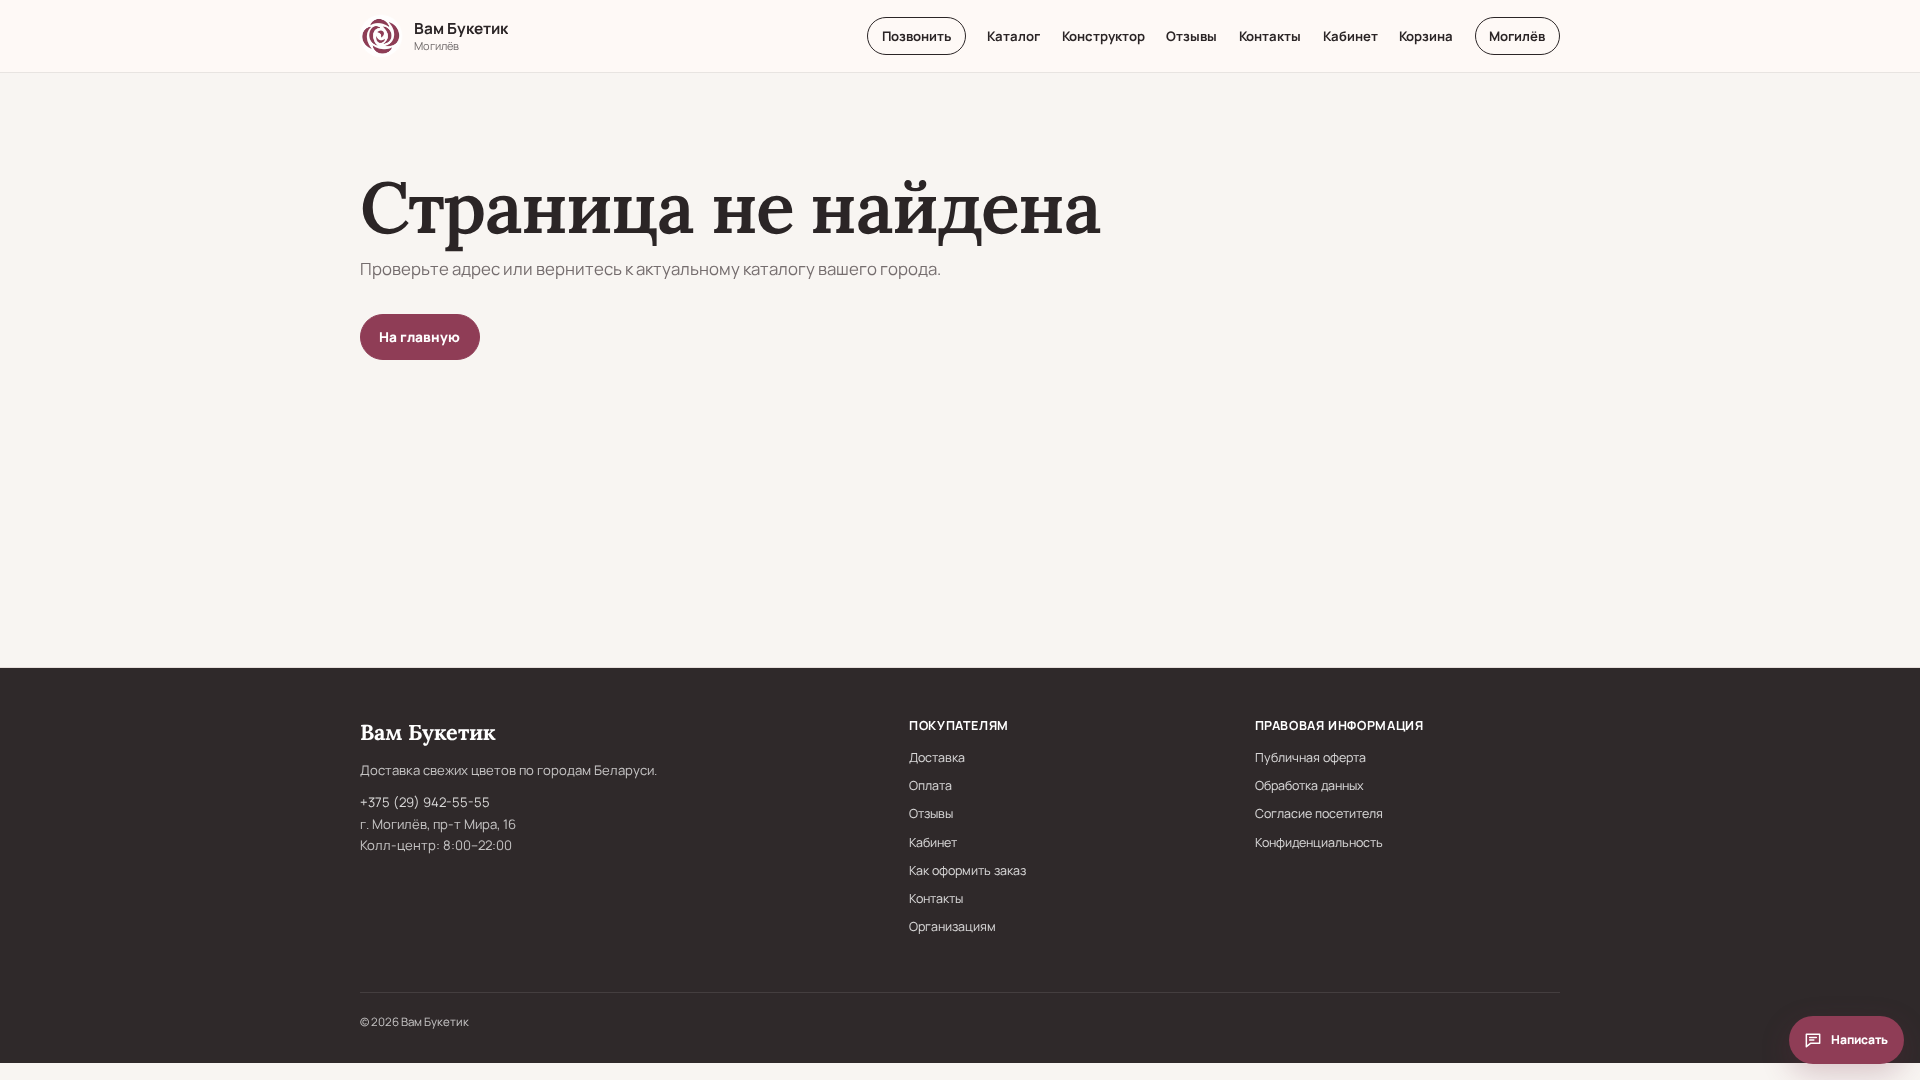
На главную (419, 337)
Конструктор (1103, 36)
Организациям (952, 926)
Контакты (1270, 36)
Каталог (1013, 36)
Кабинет (1350, 36)
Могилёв (1517, 36)
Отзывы (1191, 36)
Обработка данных (1309, 785)
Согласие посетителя (1319, 813)
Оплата (930, 785)
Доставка (937, 757)
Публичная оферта (1310, 757)
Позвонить (916, 36)
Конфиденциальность (1319, 842)
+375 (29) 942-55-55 (425, 802)
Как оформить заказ (967, 870)
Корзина (1426, 36)
